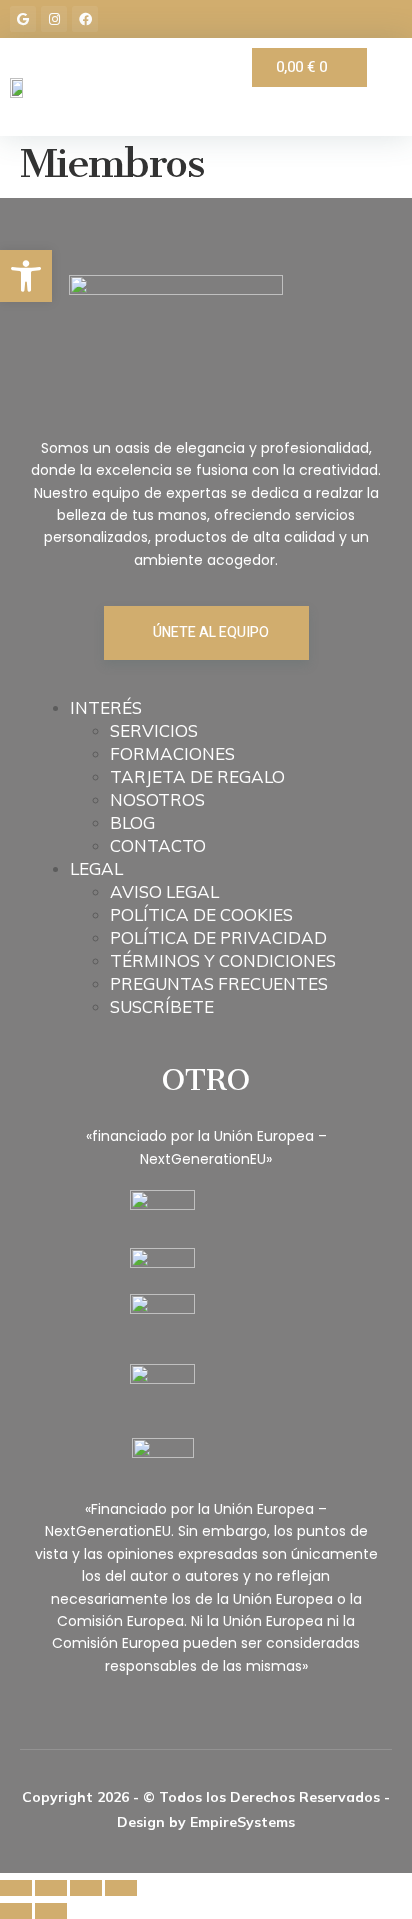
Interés (106, 707)
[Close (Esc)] (16, 1888)
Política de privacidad (218, 937)
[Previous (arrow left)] (16, 1911)
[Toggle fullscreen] (86, 1888)
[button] (26, 276)
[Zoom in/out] (121, 1888)
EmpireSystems (242, 1822)
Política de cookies (201, 914)
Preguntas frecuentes (219, 983)
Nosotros (157, 799)
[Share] (51, 1888)
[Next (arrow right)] (51, 1911)
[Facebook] (85, 19)
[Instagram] (54, 19)
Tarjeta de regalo (197, 776)
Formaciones (172, 753)
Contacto (158, 845)
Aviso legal (164, 891)
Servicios (154, 730)
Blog (132, 822)
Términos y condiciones (223, 960)
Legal (96, 868)
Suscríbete (162, 1006)
